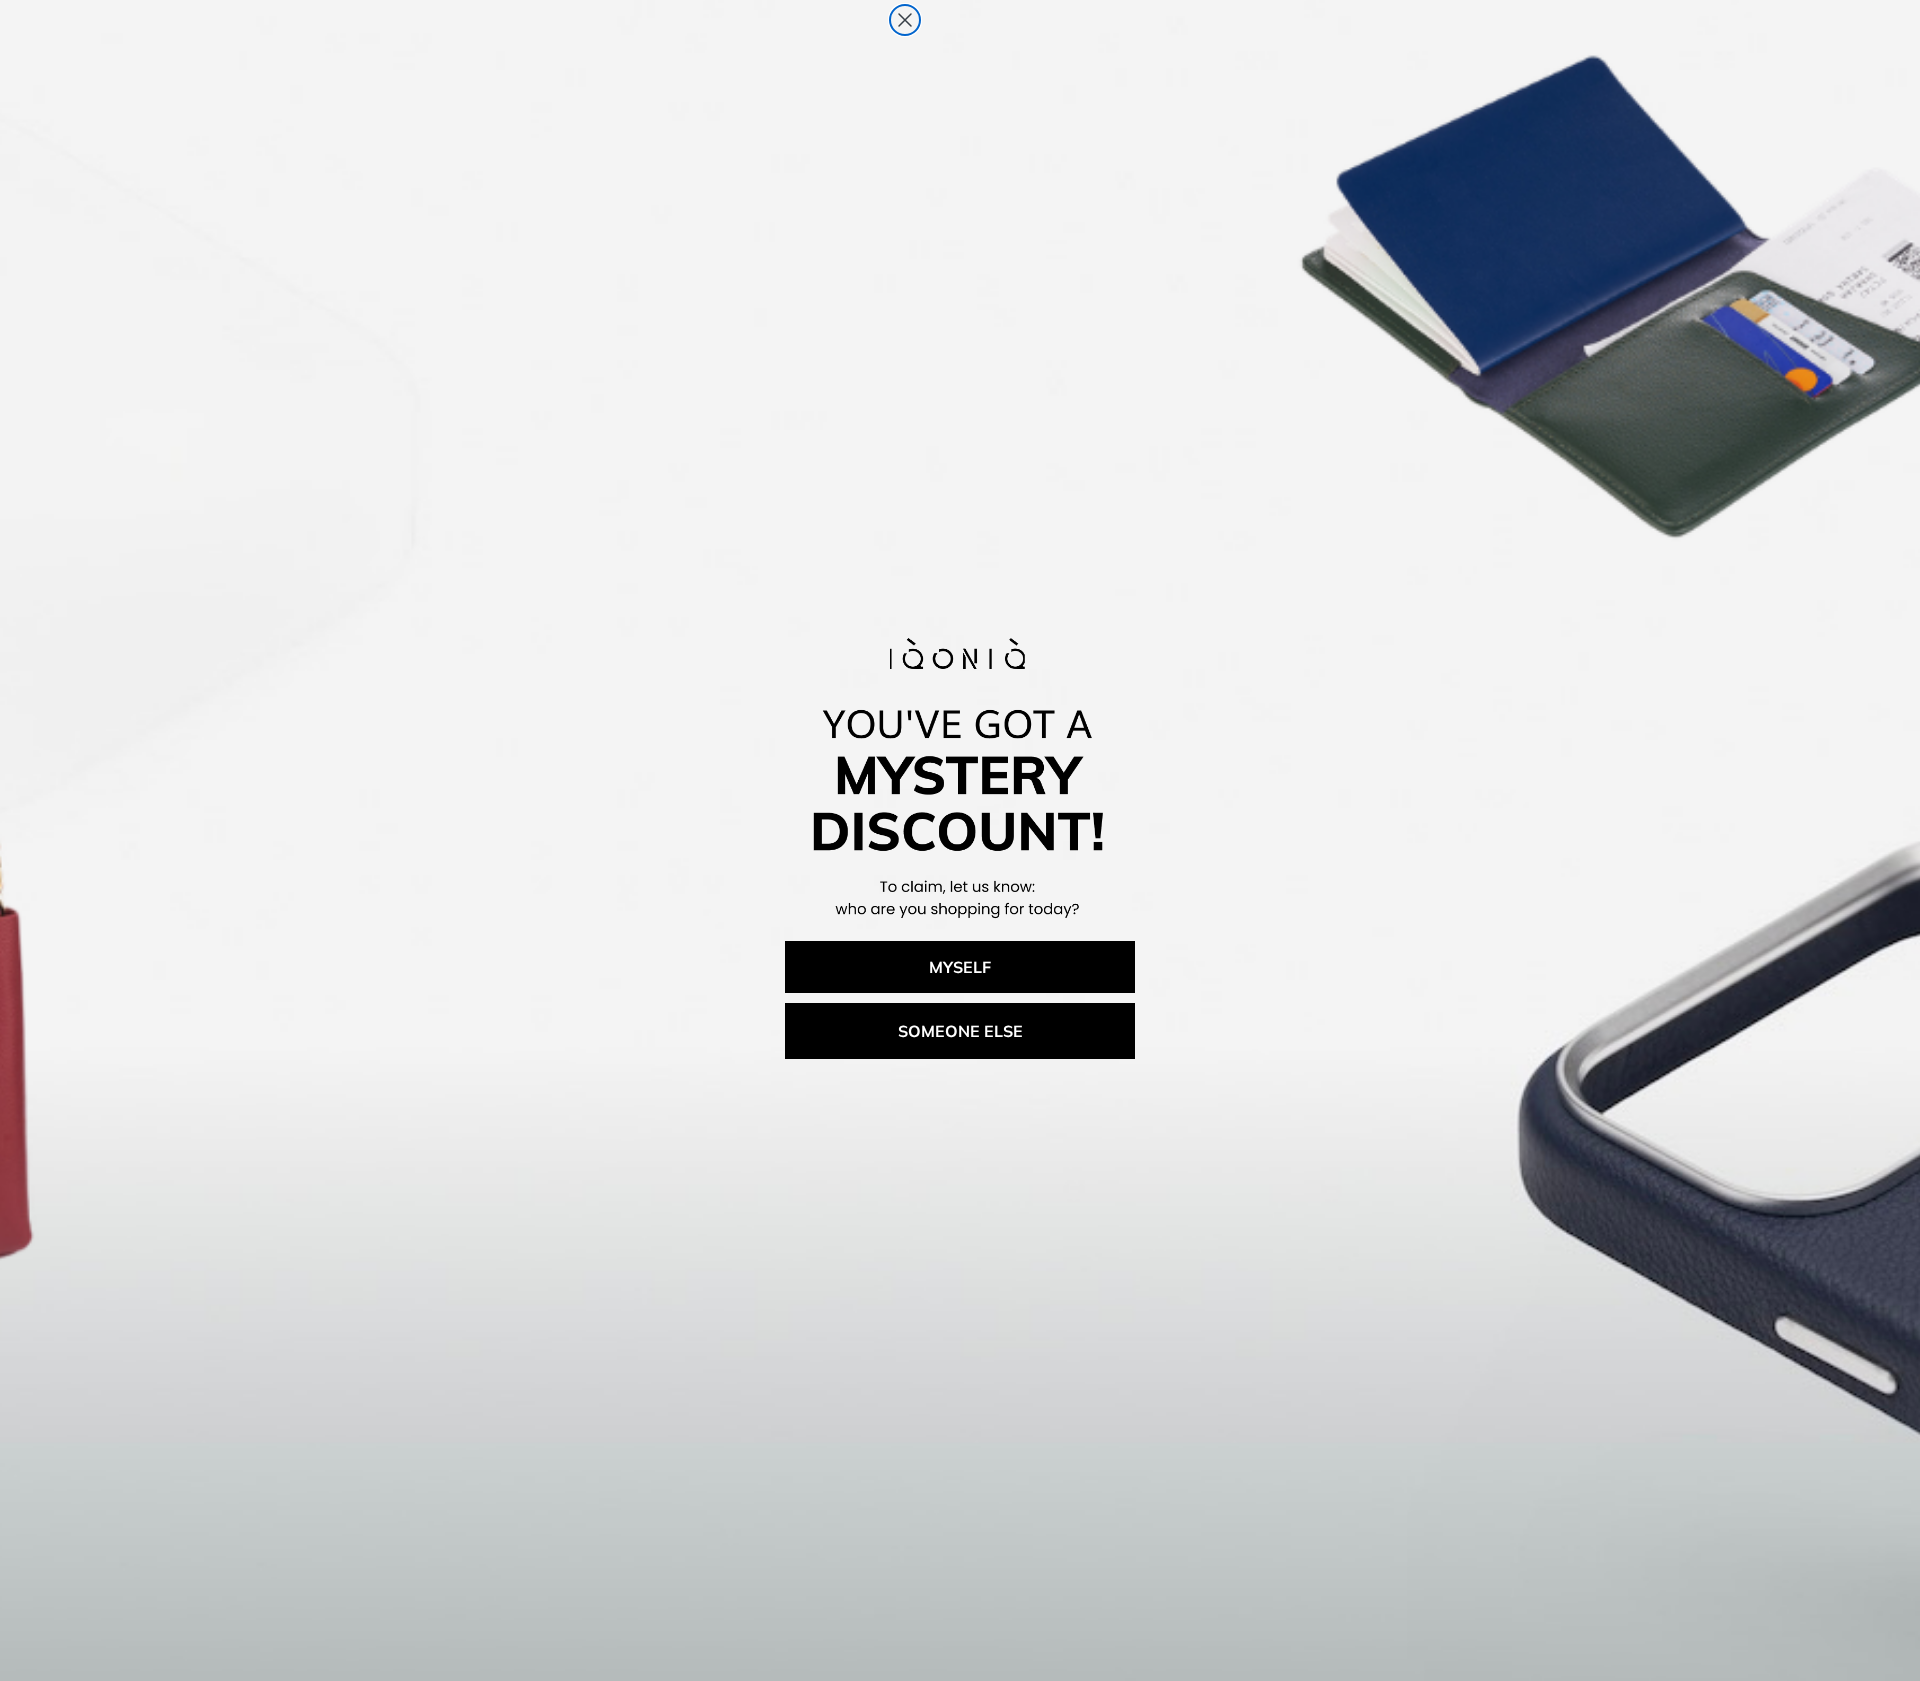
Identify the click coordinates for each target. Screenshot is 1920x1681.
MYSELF (960, 967)
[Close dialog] (905, 20)
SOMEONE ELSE (960, 1031)
